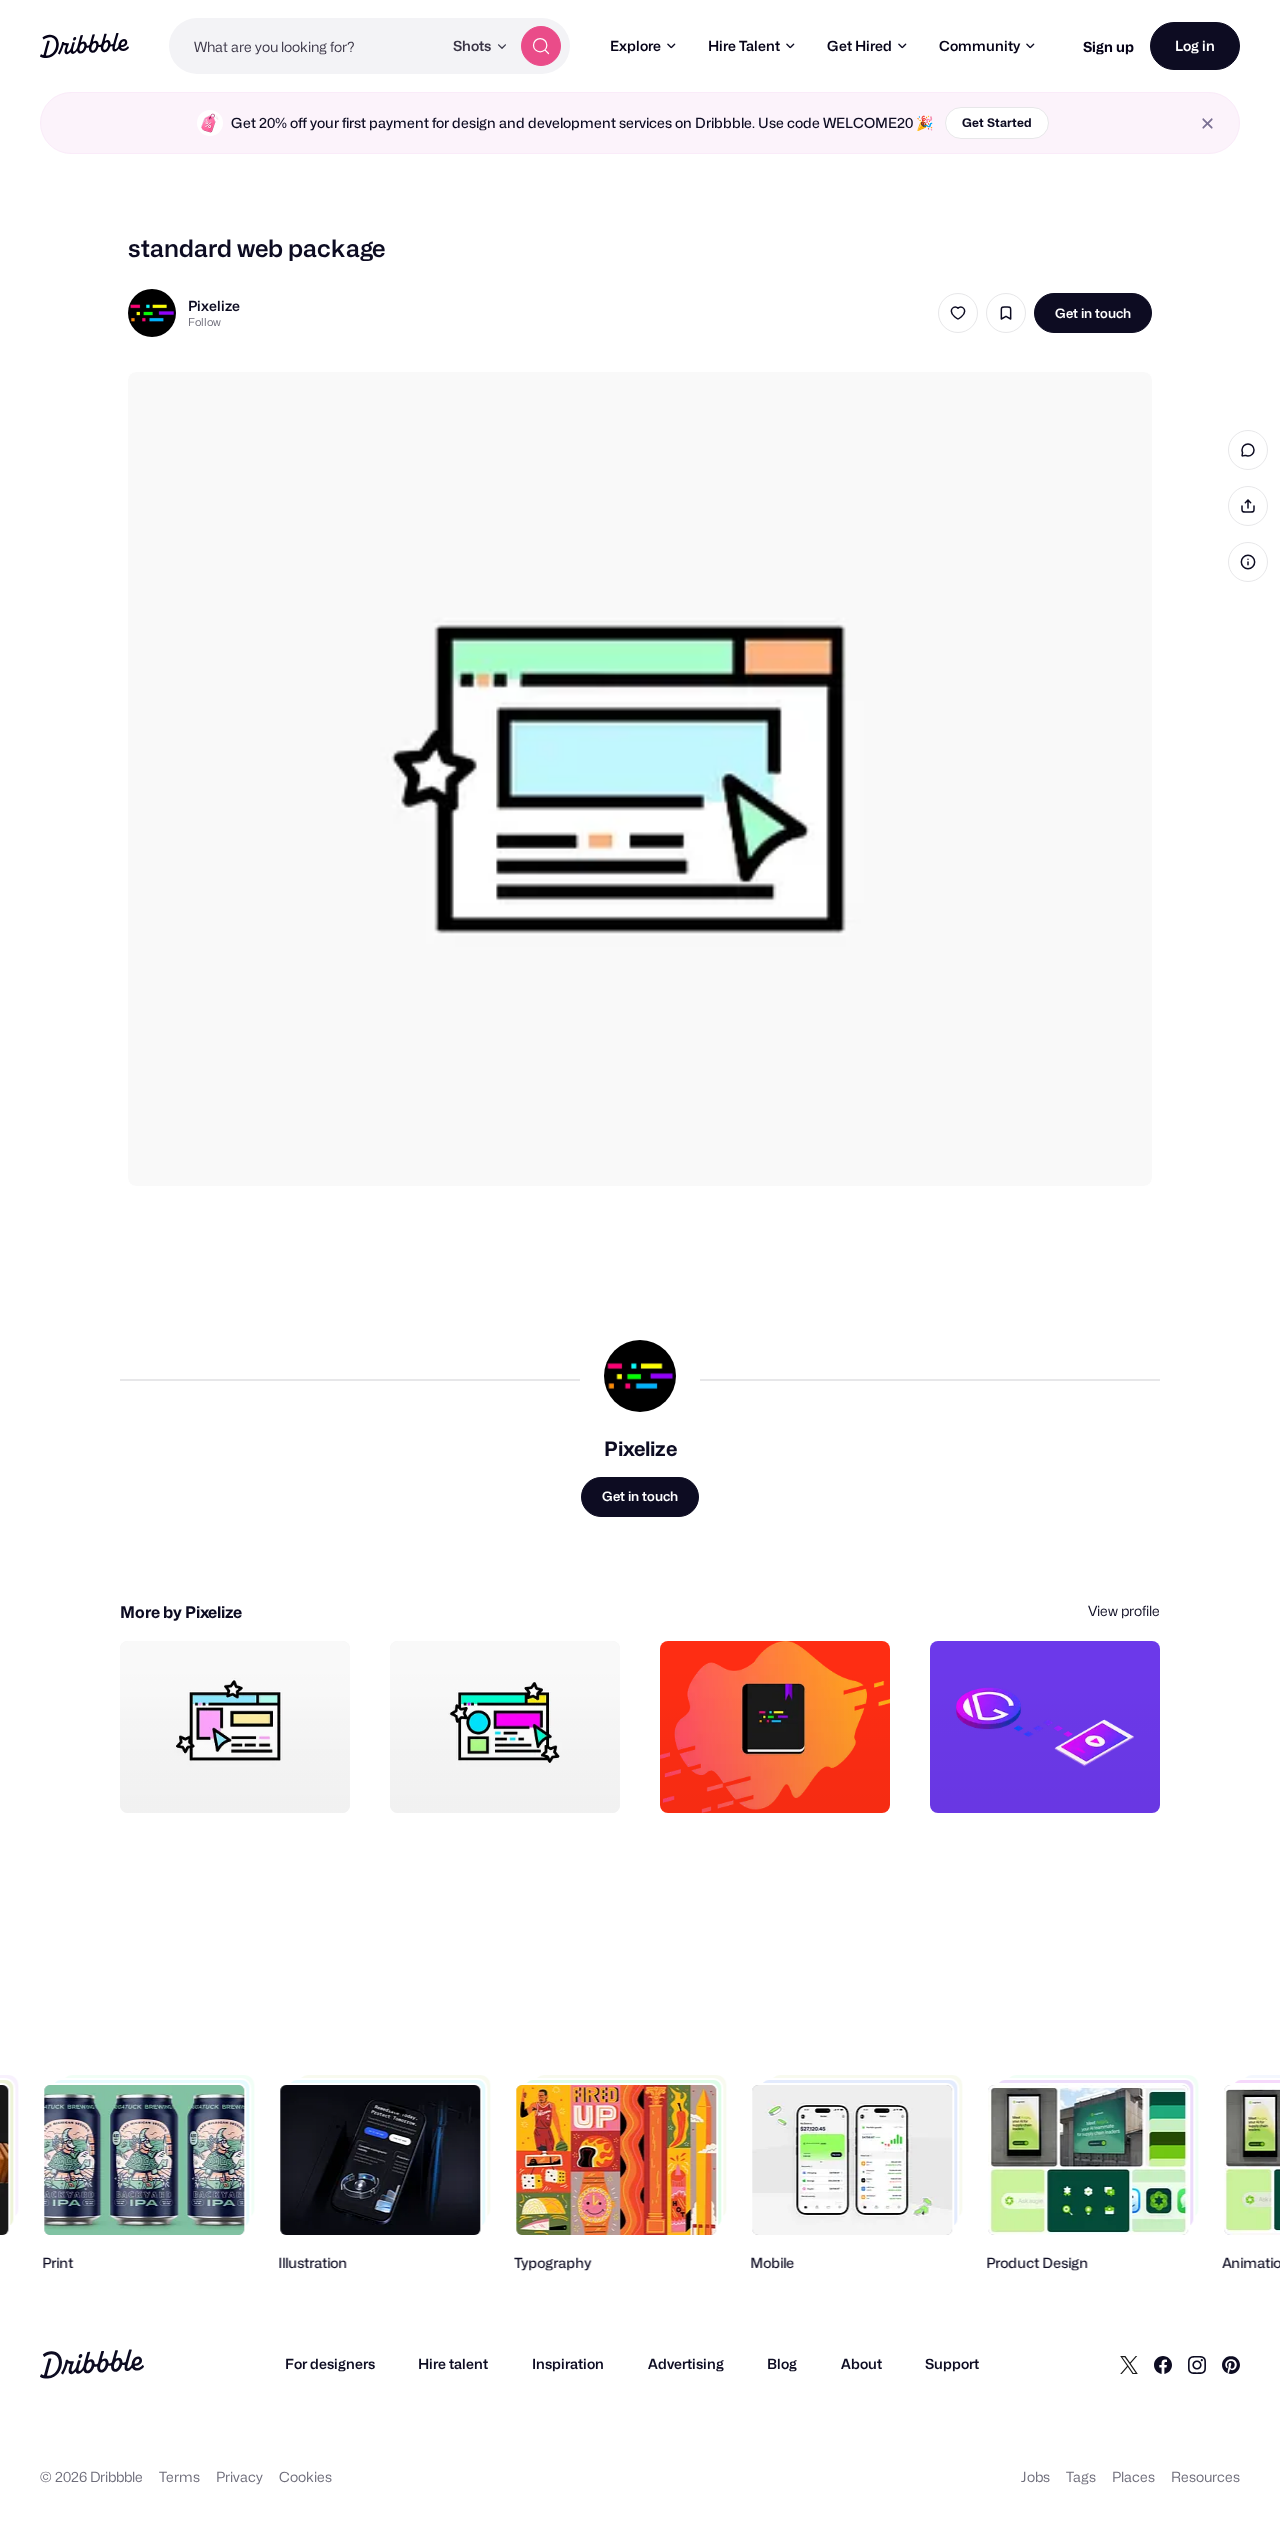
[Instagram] (1197, 2364)
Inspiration (568, 2363)
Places (1133, 2476)
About (861, 2363)
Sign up (1108, 46)
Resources (1205, 2476)
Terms (179, 2476)
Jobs (1035, 2476)
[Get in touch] (233, 1776)
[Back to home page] (84, 45)
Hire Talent (744, 45)
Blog (782, 2363)
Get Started (997, 122)
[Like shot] (958, 313)
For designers (330, 2363)
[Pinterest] (1231, 2364)
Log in (1195, 45)
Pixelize (214, 305)
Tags (1081, 2476)
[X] (1129, 2364)
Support (952, 2363)
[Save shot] (1006, 313)
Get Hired (859, 45)
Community (979, 45)
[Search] (541, 46)
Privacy (239, 2476)
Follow (204, 322)
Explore (635, 45)
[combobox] (305, 46)
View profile (1124, 1610)
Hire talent (453, 2363)
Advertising (686, 2363)
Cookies (305, 2476)
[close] (1207, 123)
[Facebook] (1163, 2364)
